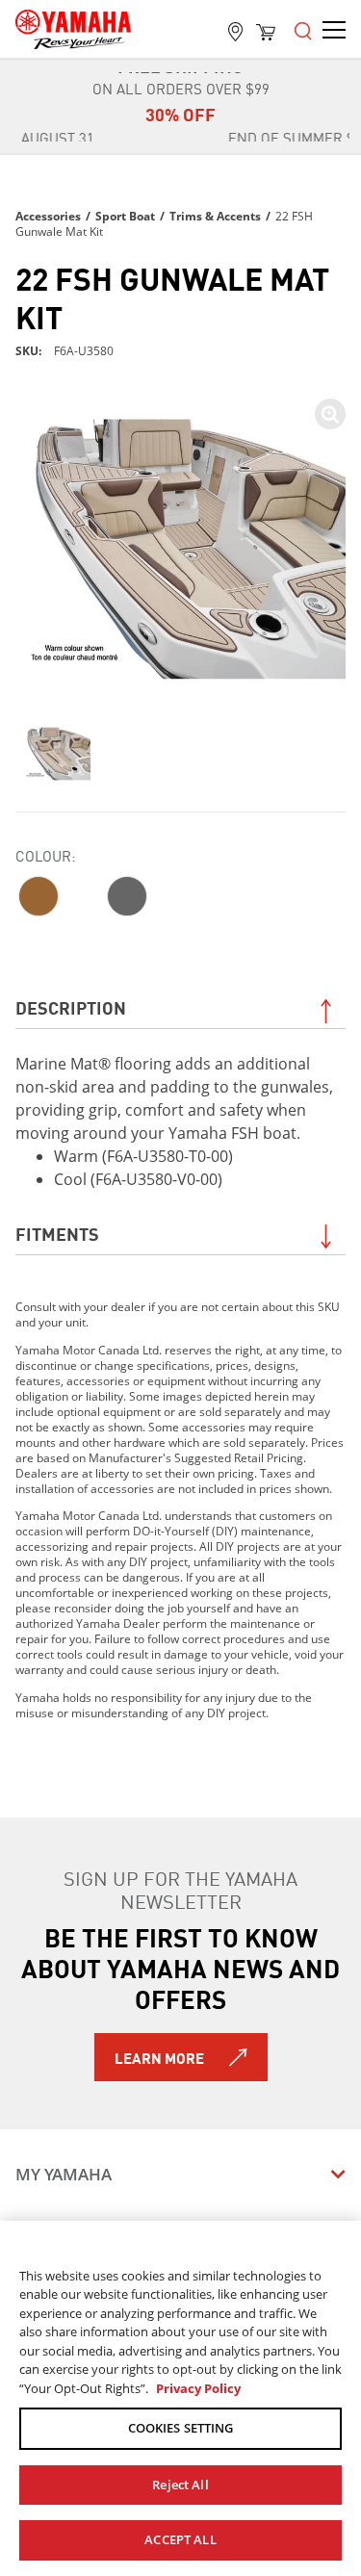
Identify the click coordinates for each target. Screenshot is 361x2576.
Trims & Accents (215, 216)
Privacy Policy (198, 2388)
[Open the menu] (303, 29)
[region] (180, 2398)
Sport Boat (125, 216)
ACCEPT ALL (180, 2539)
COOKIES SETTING (181, 2428)
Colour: (45, 855)
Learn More (159, 2057)
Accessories (48, 216)
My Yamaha (64, 2174)
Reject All (180, 2485)
